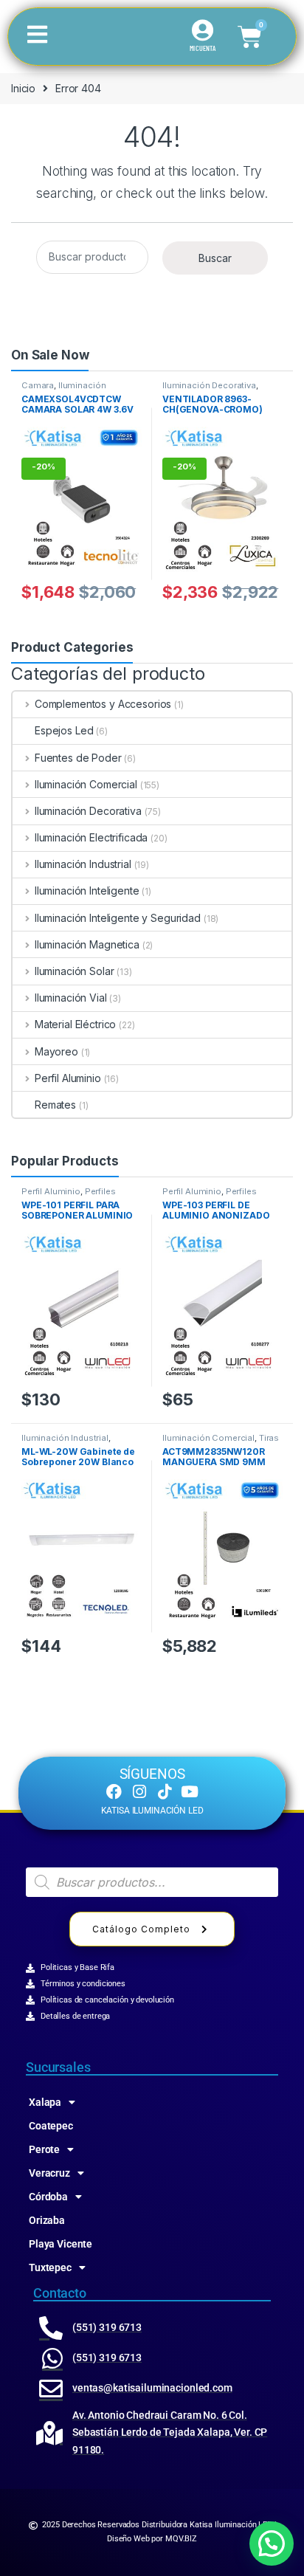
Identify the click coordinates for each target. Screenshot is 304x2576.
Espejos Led (64, 730)
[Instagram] (139, 1792)
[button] (272, 2544)
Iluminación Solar (74, 971)
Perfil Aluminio (68, 1078)
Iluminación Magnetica (87, 944)
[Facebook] (114, 1792)
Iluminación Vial (71, 998)
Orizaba (47, 2220)
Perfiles (100, 1191)
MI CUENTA (203, 48)
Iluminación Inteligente (87, 891)
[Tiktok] (164, 1792)
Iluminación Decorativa (209, 385)
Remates (55, 1105)
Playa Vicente (61, 2244)
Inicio (23, 88)
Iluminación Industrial (83, 864)
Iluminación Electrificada (91, 837)
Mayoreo (56, 1051)
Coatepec (51, 2126)
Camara (38, 385)
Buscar (215, 258)
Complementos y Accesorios (103, 704)
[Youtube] (190, 1792)
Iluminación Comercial (86, 784)
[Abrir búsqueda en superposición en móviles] (152, 1882)
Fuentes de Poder (78, 758)
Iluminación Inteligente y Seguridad (68, 390)
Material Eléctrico (75, 1024)
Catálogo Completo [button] (141, 1929)
